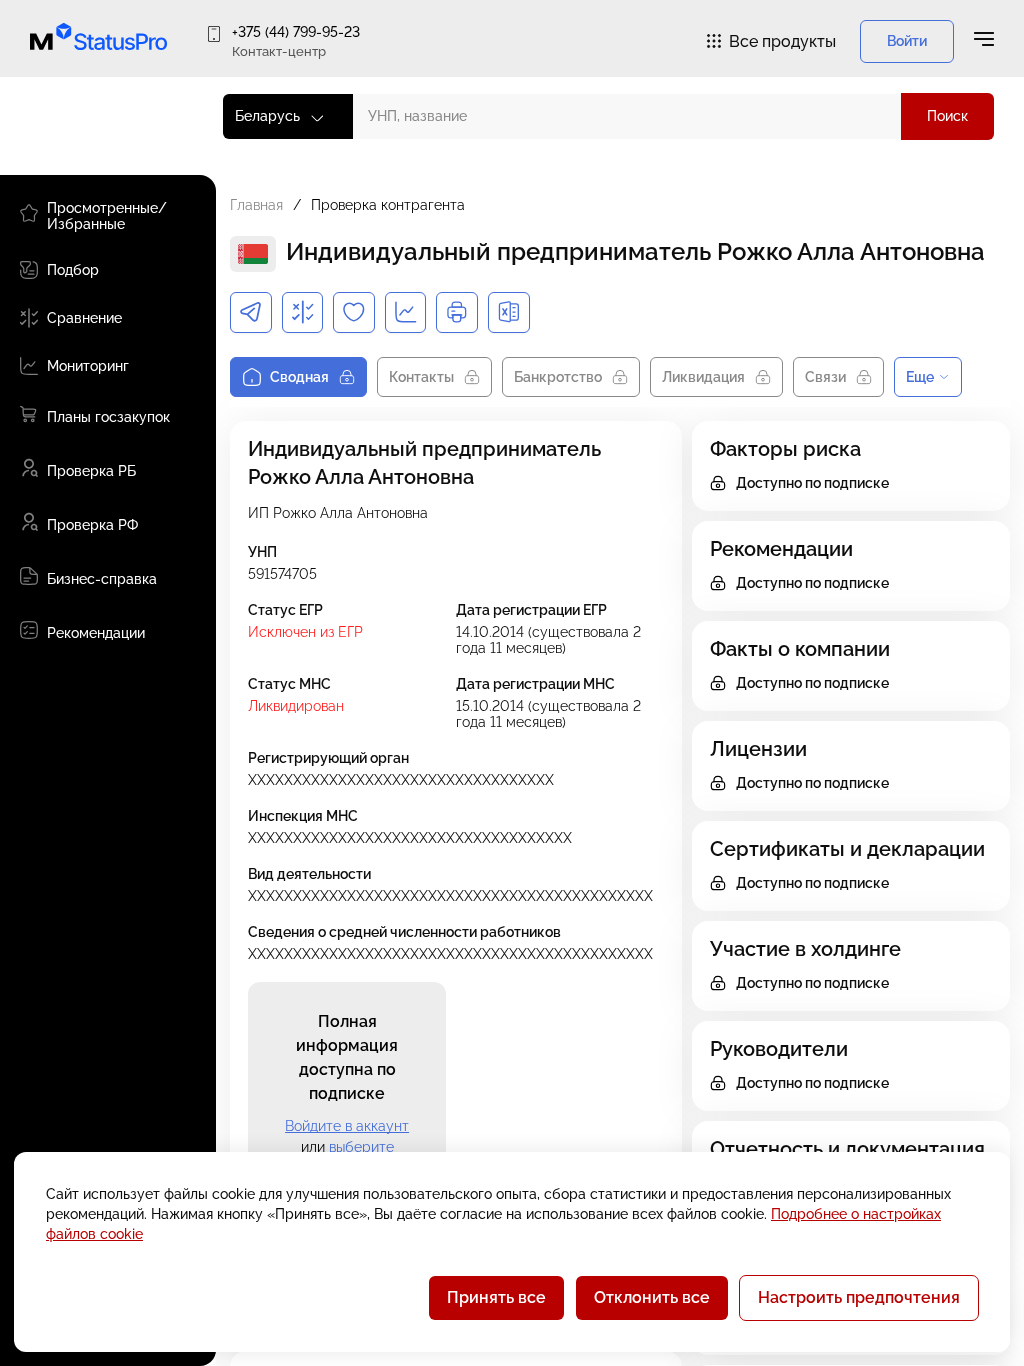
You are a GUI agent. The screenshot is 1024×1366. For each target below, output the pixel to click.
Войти (907, 41)
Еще (920, 377)
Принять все (496, 1297)
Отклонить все (652, 1297)
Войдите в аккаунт (347, 1126)
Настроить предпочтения (859, 1297)
